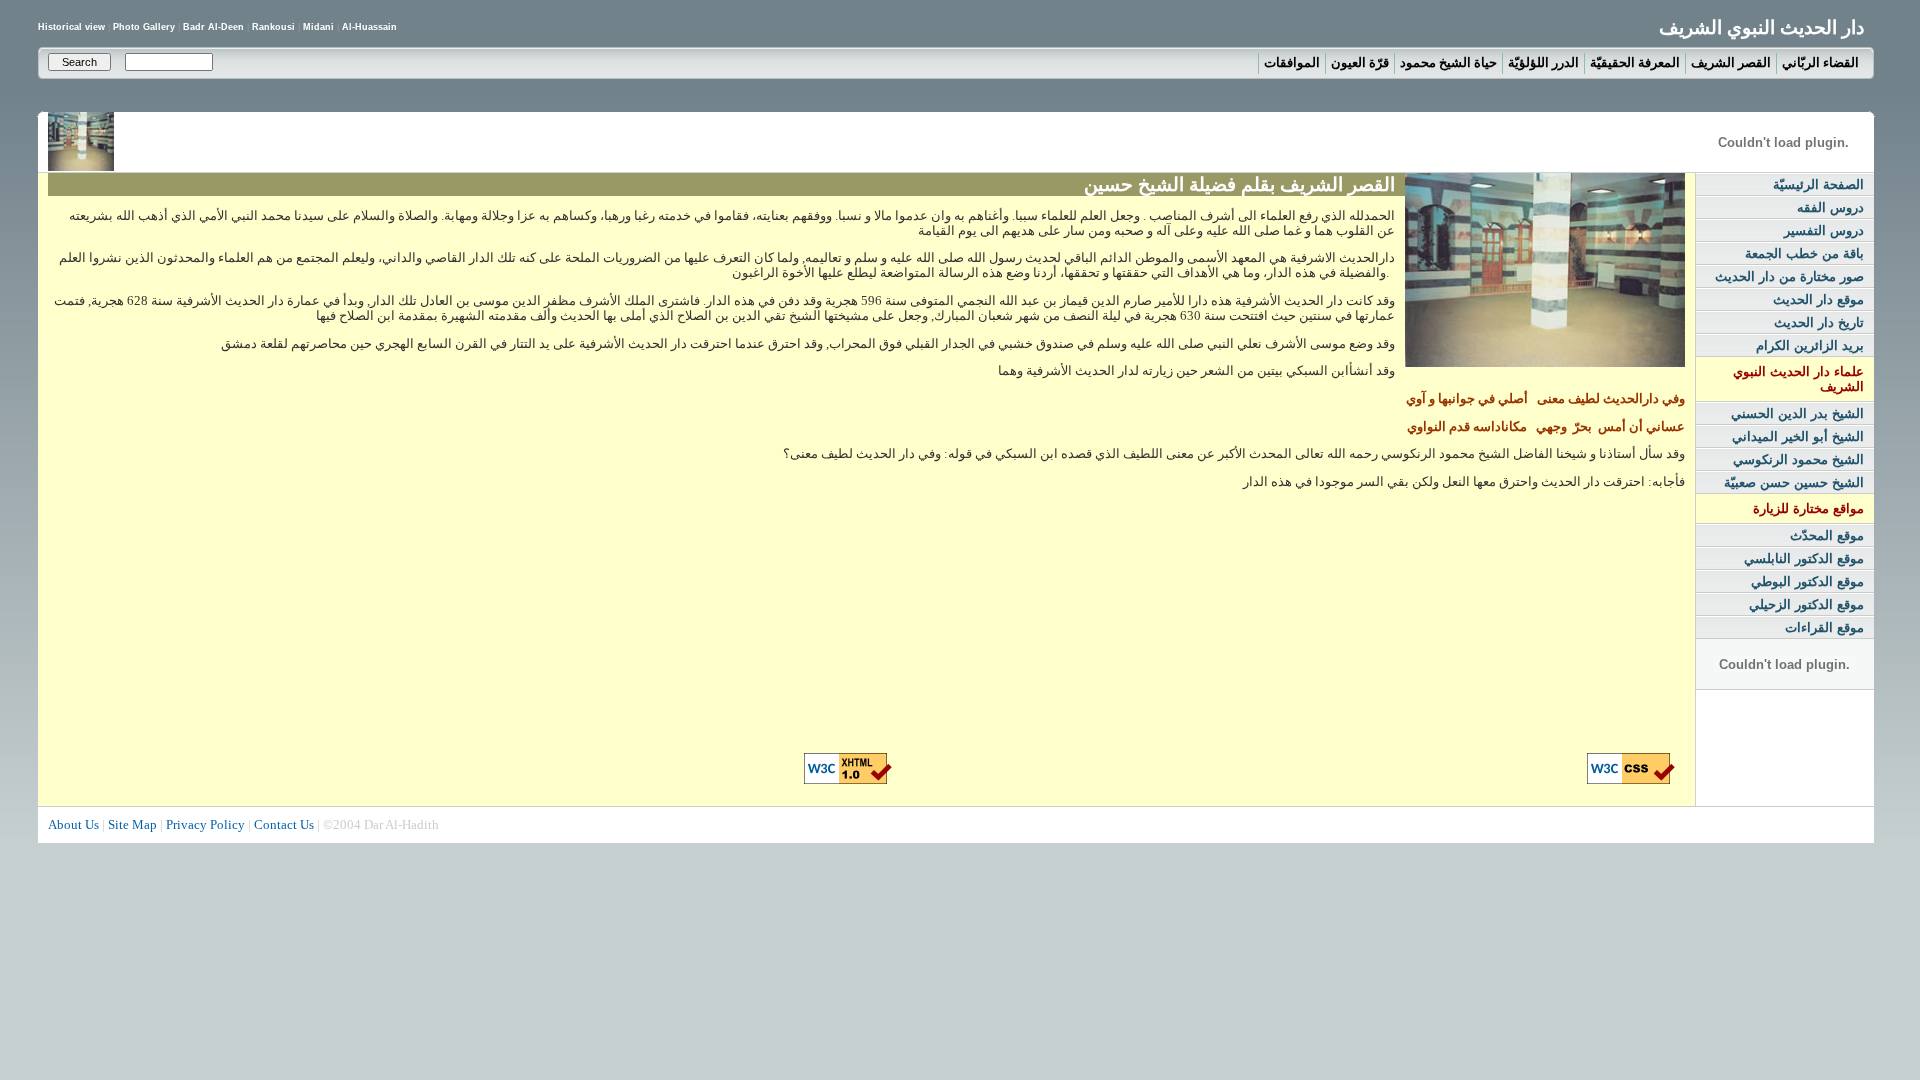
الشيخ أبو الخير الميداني (1798, 436)
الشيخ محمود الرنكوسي (1798, 459)
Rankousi (273, 27)
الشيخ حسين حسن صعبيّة (1794, 482)
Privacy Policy (205, 824)
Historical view (73, 27)
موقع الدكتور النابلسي (1804, 558)
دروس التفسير (1824, 230)
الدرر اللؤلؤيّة (1543, 62)
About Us (73, 824)
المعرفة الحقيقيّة (1635, 62)
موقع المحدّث (1827, 535)
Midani (318, 27)
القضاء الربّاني (1820, 62)
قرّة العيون (1360, 62)
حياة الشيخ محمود (1448, 62)
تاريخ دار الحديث (1819, 322)
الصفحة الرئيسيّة (1818, 184)
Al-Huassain (369, 27)
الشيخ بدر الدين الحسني (1797, 413)
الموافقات (1292, 62)
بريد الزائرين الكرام (1810, 345)
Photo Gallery (145, 27)
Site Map (132, 824)
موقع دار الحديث (1818, 299)
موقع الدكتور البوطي (1807, 581)
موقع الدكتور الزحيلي (1806, 604)
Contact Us (284, 824)
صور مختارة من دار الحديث (1789, 276)
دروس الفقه (1830, 207)
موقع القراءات (1824, 627)
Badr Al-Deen (213, 27)
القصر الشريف (1731, 62)
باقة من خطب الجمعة (1804, 253)
